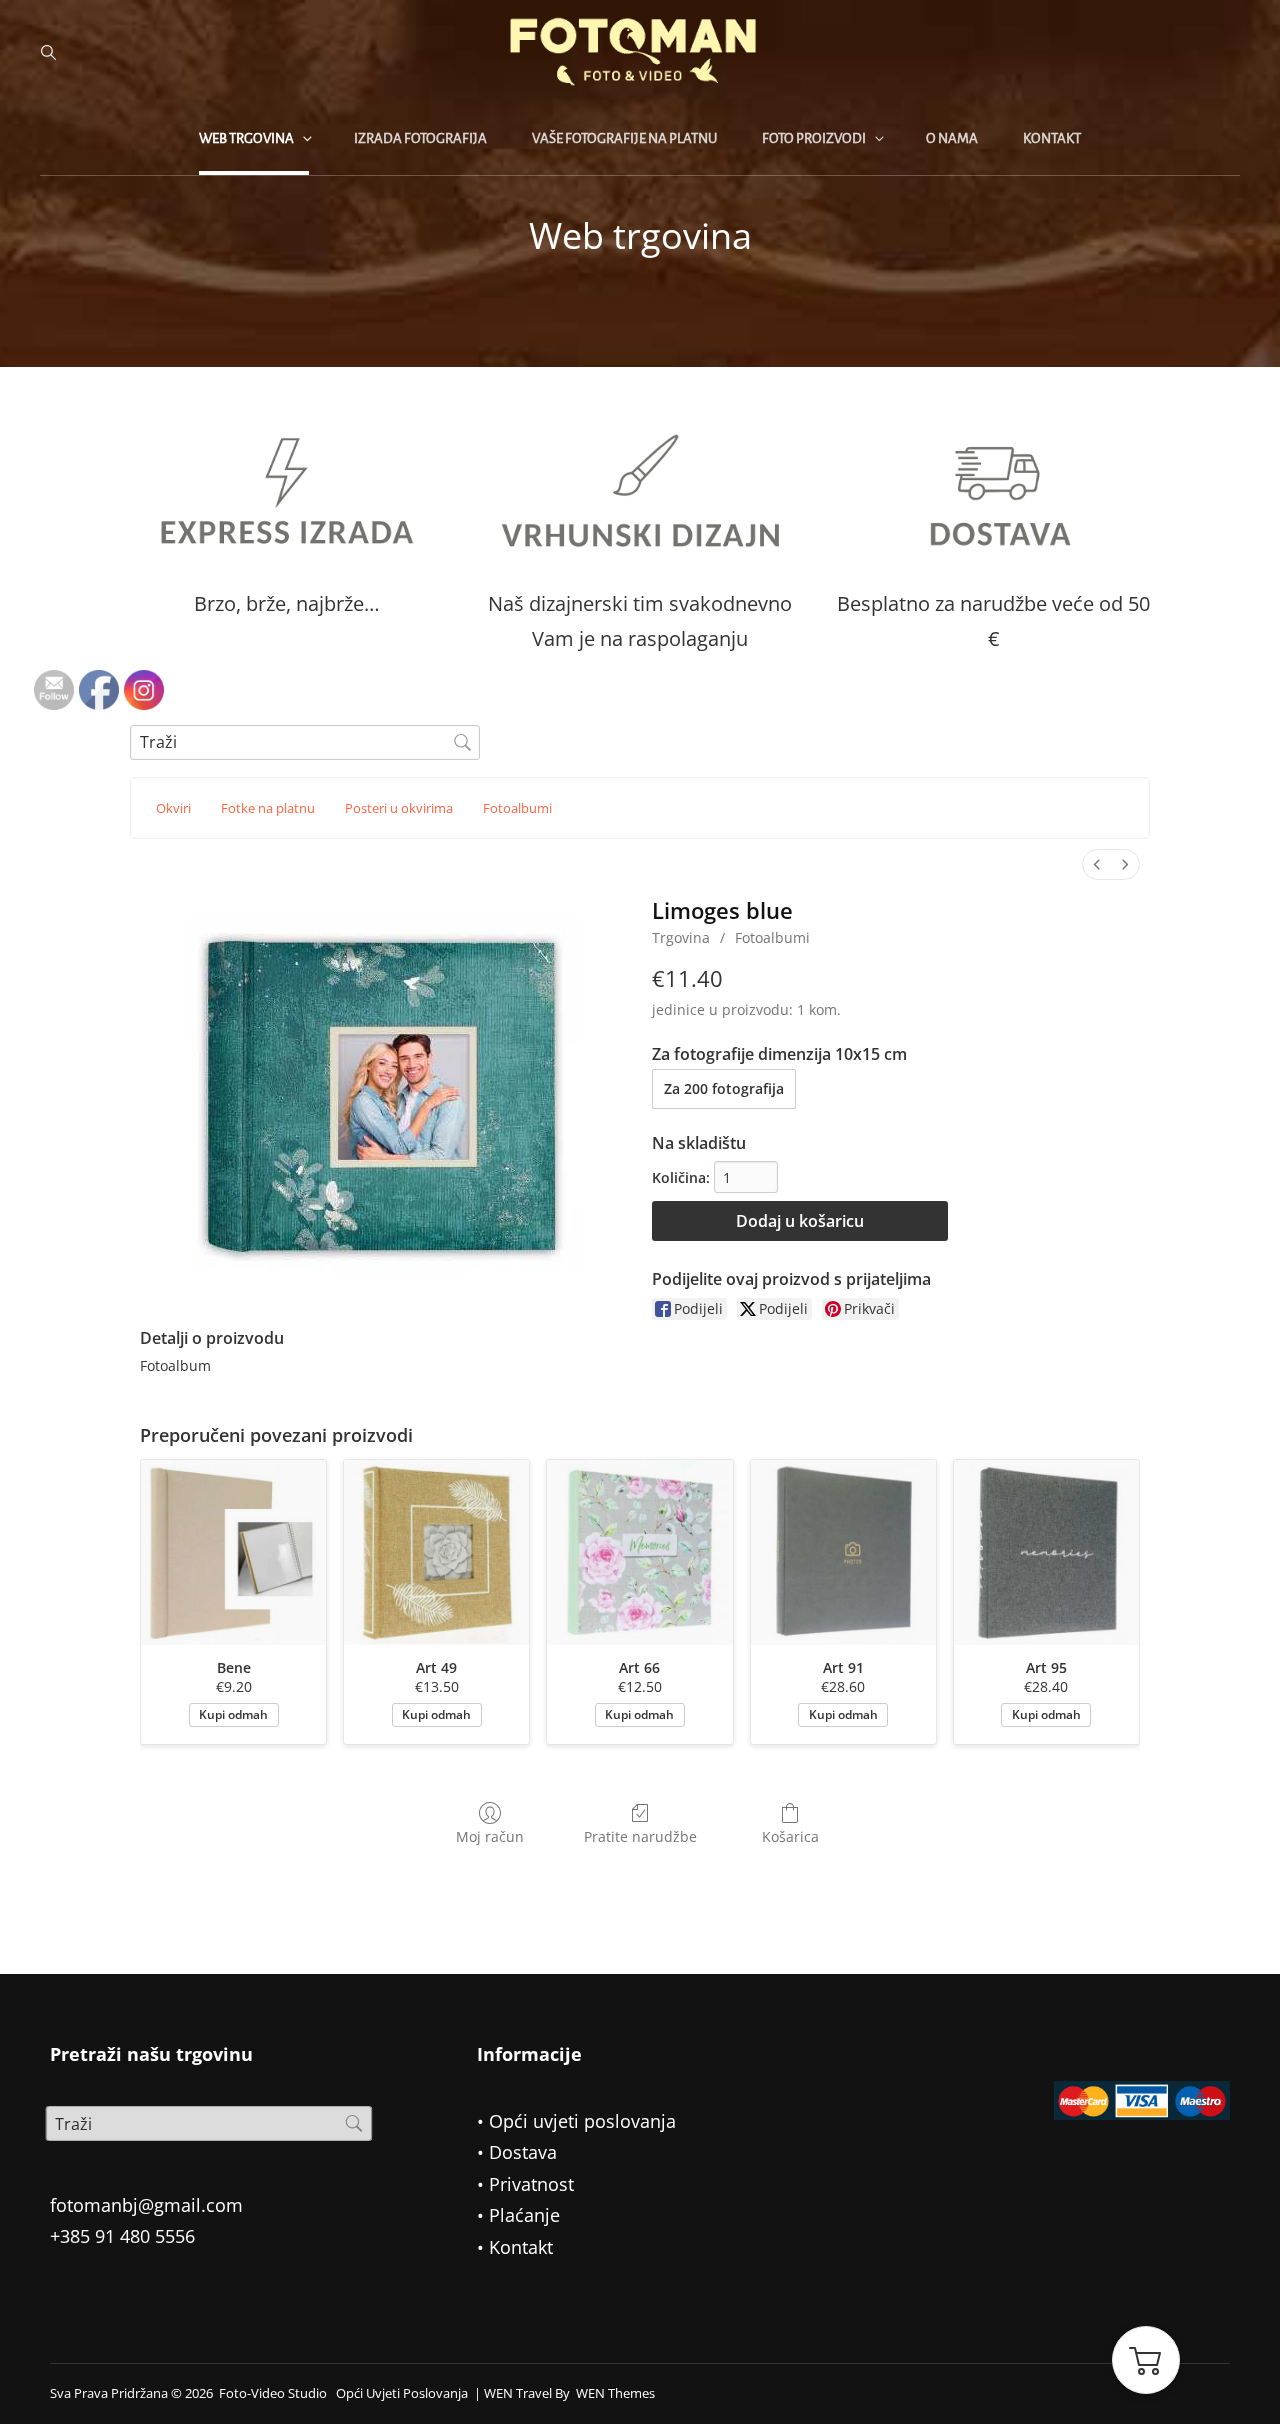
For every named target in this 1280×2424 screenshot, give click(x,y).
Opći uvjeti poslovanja (582, 2121)
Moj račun (490, 1836)
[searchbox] (305, 742)
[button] (1146, 2360)
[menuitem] (1097, 864)
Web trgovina (246, 138)
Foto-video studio (273, 2393)
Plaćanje (524, 2215)
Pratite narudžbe (640, 1836)
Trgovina (681, 937)
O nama (952, 138)
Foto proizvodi (814, 138)
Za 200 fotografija (724, 1088)
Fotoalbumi (772, 937)
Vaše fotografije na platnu (624, 138)
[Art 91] (843, 1552)
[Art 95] (1046, 1552)
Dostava (523, 2152)
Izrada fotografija (420, 138)
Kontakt (1052, 138)
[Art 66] (639, 1552)
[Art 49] (436, 1552)
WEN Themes (615, 2393)
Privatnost (531, 2184)
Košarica (790, 1836)
